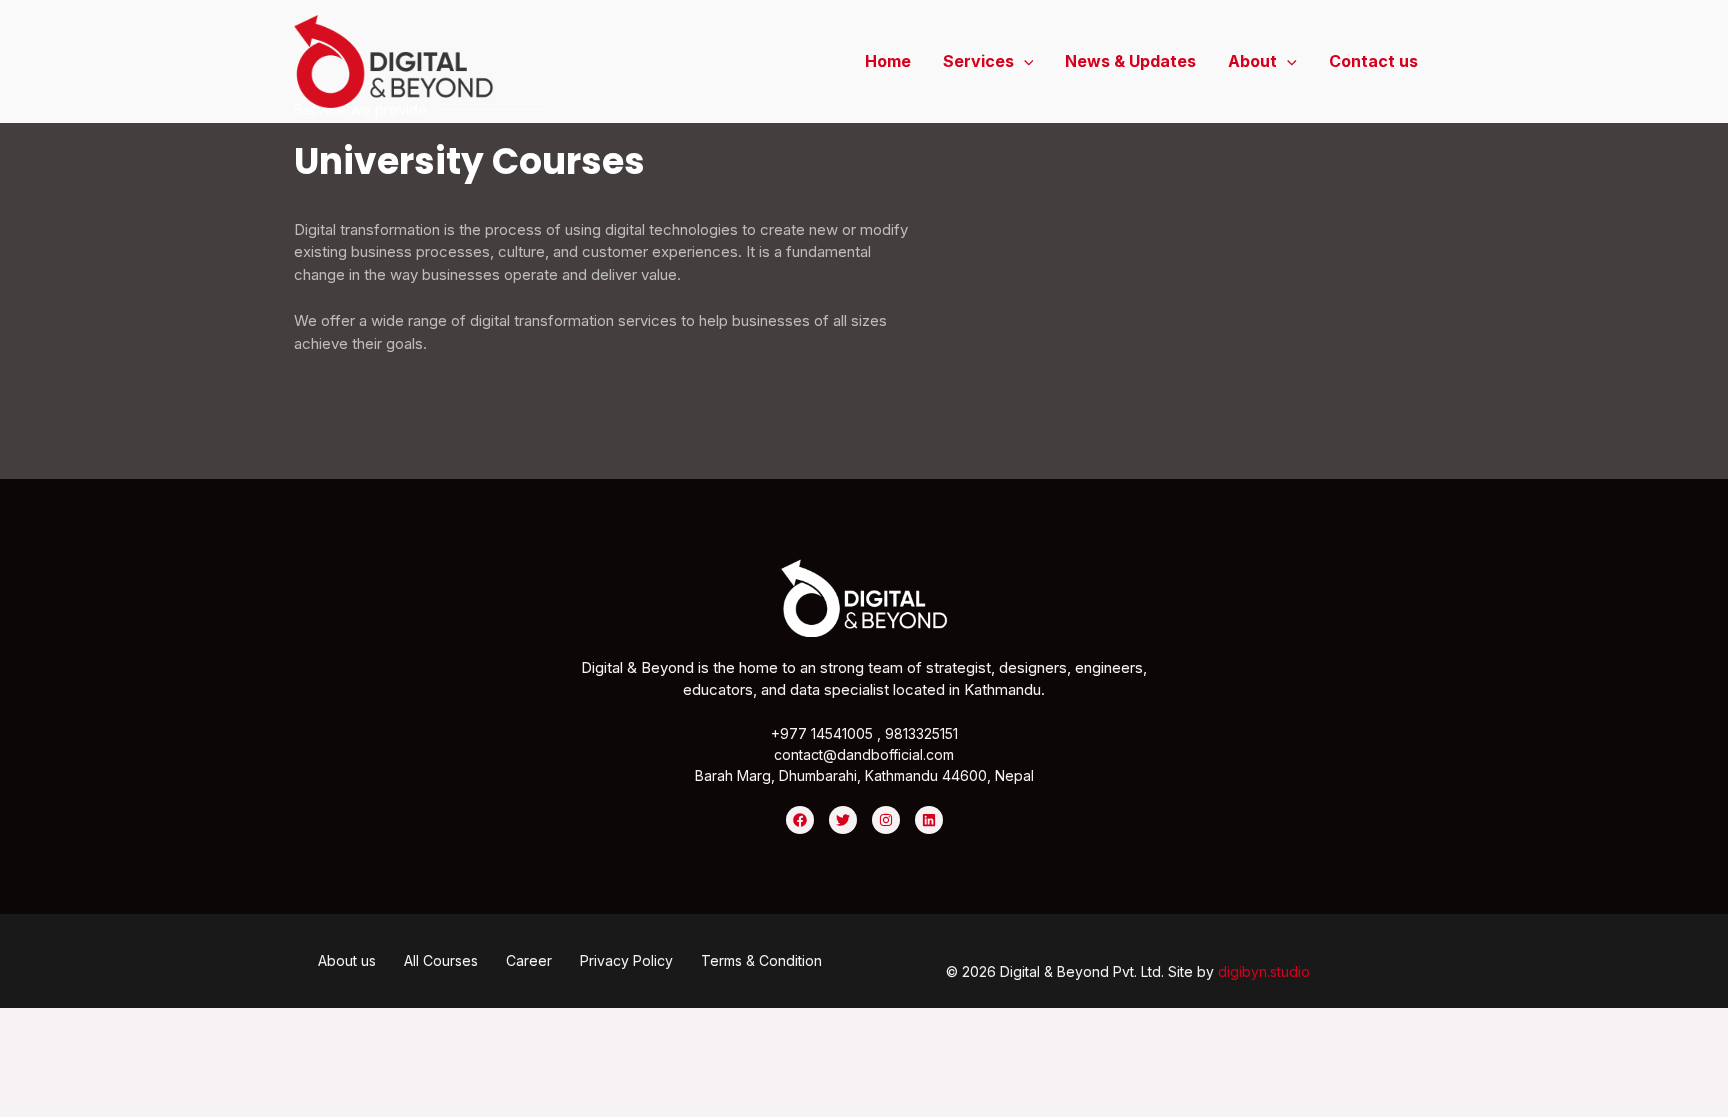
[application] (1024, 61)
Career (529, 960)
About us (347, 960)
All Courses (441, 960)
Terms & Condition (761, 960)
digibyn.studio (1264, 971)
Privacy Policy (626, 960)
